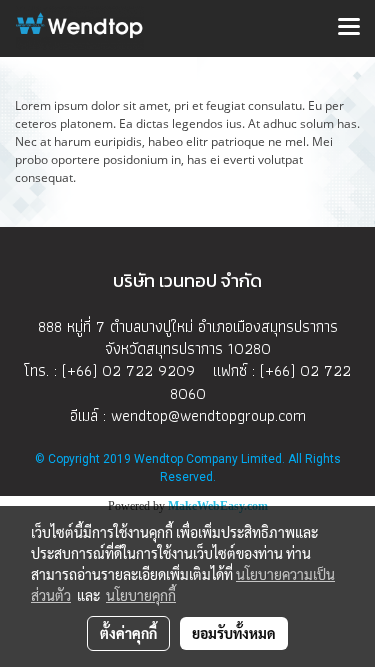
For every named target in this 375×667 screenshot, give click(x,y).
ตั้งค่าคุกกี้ (128, 633)
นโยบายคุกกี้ (141, 595)
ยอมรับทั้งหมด (234, 633)
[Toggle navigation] (349, 28)
